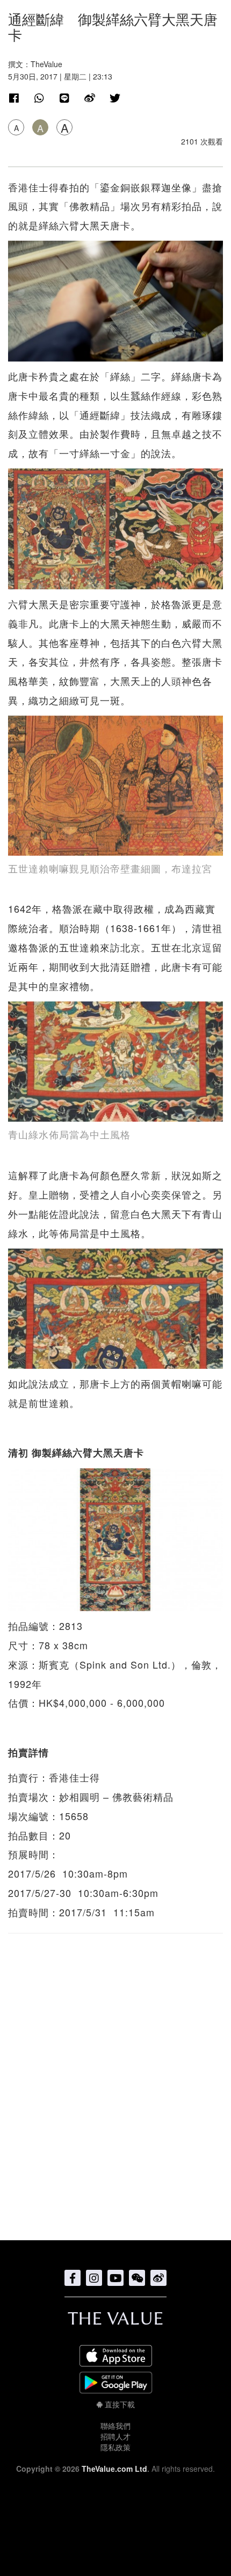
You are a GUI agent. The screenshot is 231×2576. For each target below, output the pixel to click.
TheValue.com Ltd (114, 2469)
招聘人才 (115, 2436)
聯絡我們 (115, 2426)
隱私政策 (115, 2447)
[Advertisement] (115, 2081)
